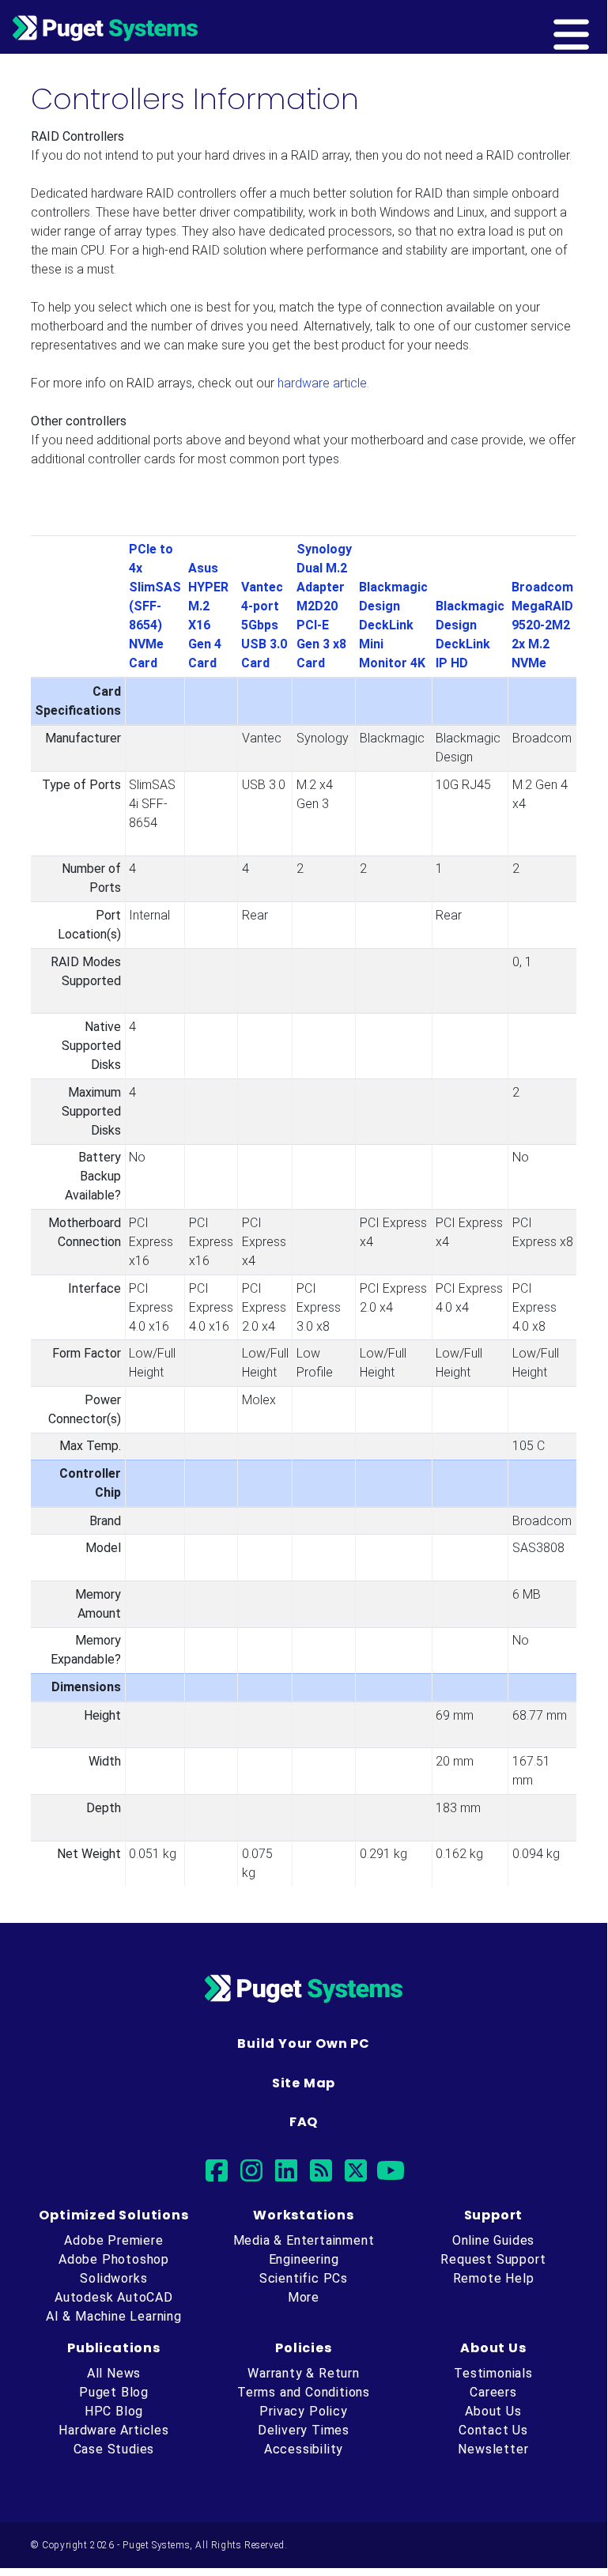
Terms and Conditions (304, 2392)
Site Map (304, 2083)
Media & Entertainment (304, 2240)
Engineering (304, 2259)
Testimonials (493, 2373)
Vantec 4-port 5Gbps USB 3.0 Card (264, 625)
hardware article (322, 383)
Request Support (493, 2259)
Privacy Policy (303, 2411)
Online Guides (493, 2240)
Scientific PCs (304, 2278)
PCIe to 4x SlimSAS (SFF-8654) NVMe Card (155, 606)
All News (114, 2373)
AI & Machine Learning (114, 2316)
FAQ (304, 2122)
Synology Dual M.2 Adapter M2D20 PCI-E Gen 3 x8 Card (324, 606)
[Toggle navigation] (597, 27)
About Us (493, 2411)
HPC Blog (114, 2411)
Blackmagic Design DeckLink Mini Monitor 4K (393, 625)
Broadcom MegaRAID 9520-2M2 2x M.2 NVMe (542, 625)
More (304, 2297)
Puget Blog (114, 2392)
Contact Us (493, 2430)
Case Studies (114, 2449)
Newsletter (493, 2449)
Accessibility (304, 2449)
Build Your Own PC (304, 2043)
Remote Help (494, 2278)
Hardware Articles (114, 2430)
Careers (493, 2392)
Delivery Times (304, 2430)
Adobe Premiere (113, 2240)
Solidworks (113, 2278)
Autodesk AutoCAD (114, 2297)
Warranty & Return (304, 2373)
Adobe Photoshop (114, 2259)
